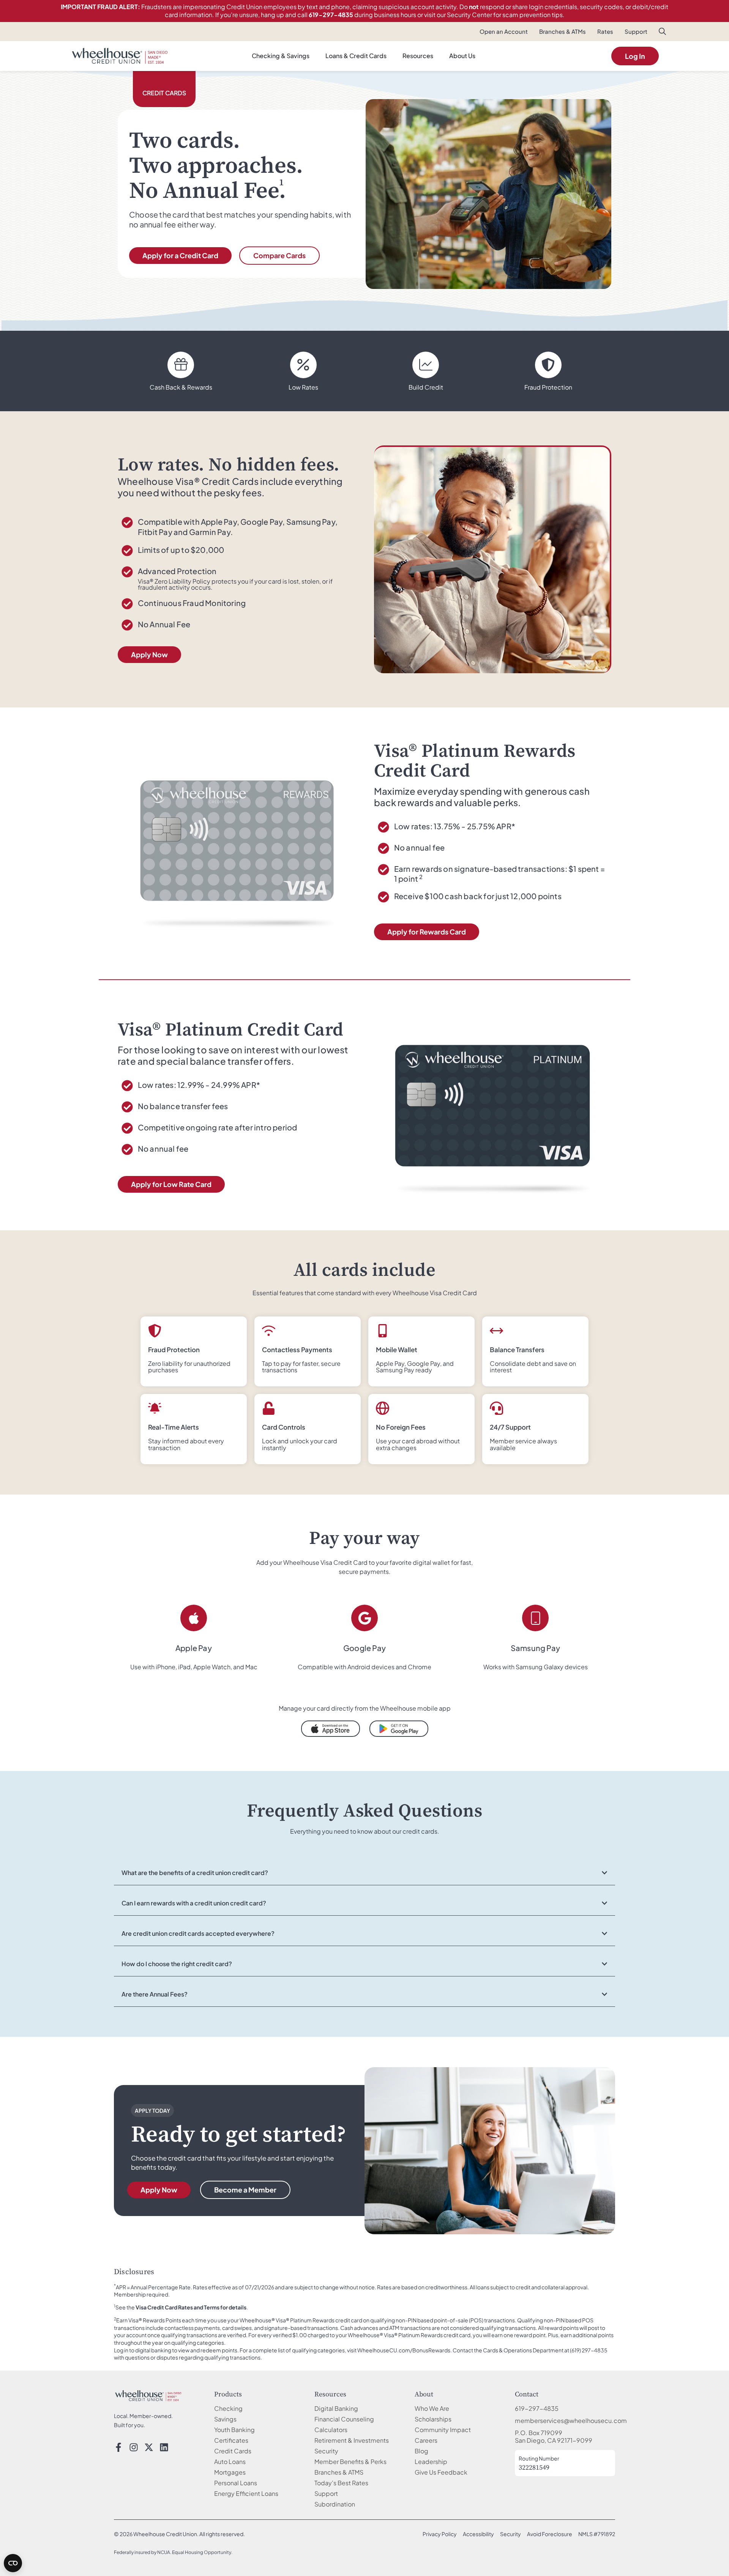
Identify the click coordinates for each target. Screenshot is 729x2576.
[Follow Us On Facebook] (118, 2447)
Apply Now (149, 654)
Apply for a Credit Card (180, 255)
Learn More (519, 932)
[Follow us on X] (149, 2447)
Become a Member (245, 2190)
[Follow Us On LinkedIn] (164, 2447)
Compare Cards (279, 255)
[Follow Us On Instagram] (134, 2447)
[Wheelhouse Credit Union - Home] (148, 2396)
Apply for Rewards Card (427, 932)
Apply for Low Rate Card (171, 1184)
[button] (663, 33)
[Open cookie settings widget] (13, 2563)
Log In (635, 56)
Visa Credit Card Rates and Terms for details (191, 2307)
